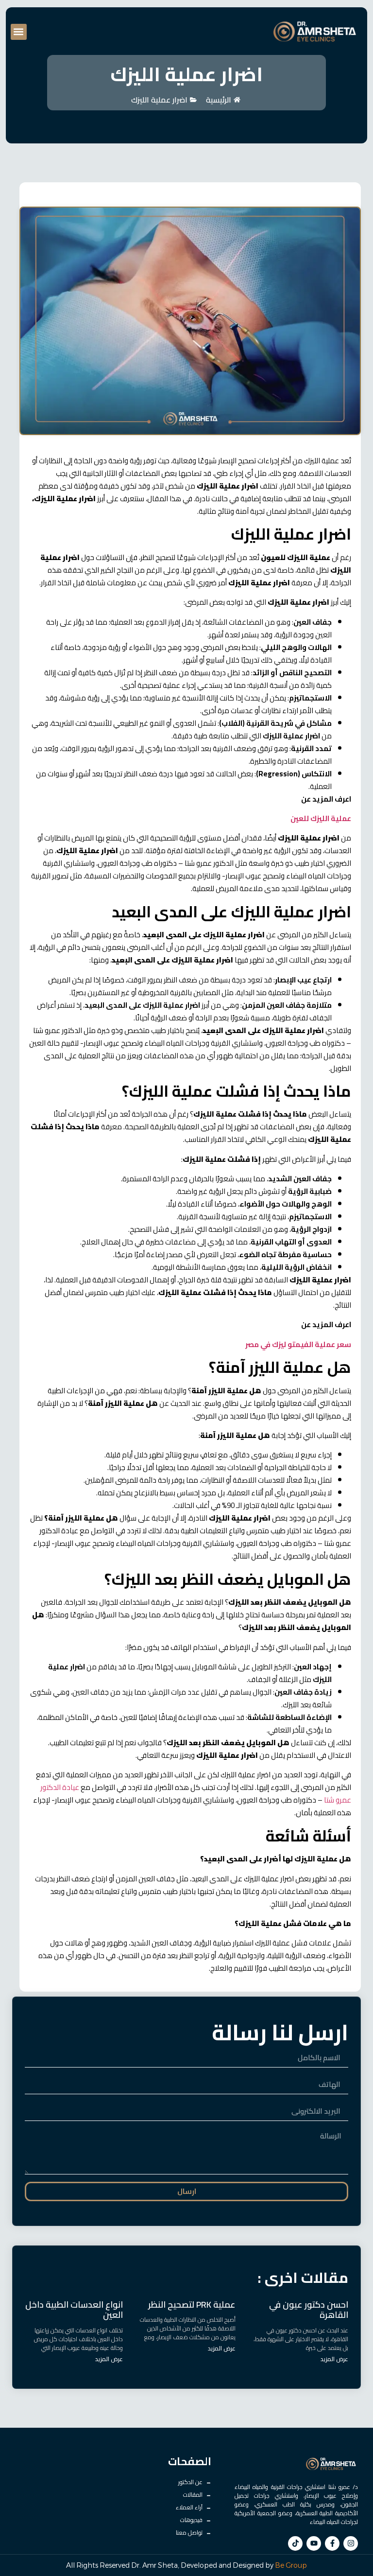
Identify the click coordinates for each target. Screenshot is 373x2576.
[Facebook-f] (332, 2543)
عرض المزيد (334, 2359)
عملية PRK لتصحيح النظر (192, 2304)
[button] (19, 32)
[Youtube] (314, 2543)
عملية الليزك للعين (321, 818)
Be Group (291, 2565)
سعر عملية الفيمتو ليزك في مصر (298, 1344)
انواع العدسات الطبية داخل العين (74, 2310)
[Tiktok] (295, 2543)
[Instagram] (351, 2543)
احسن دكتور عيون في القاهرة (309, 2310)
